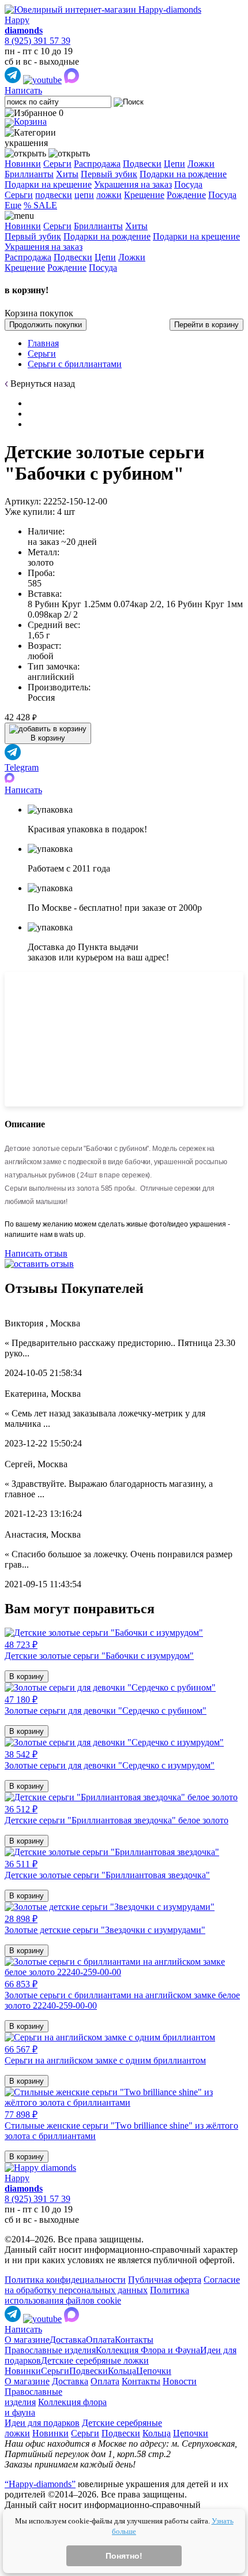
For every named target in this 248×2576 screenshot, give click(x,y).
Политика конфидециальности (65, 2280)
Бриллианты (29, 174)
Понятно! (124, 2556)
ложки (109, 195)
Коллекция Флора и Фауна (148, 2350)
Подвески (142, 164)
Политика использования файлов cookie (97, 2295)
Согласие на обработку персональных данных (122, 2285)
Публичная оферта (165, 2280)
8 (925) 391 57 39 (37, 41)
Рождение (186, 195)
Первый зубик (109, 174)
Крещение (144, 195)
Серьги (57, 164)
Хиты (67, 174)
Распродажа (97, 164)
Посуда (188, 184)
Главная (43, 343)
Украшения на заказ (133, 184)
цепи (84, 195)
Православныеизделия (33, 2397)
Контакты (134, 2340)
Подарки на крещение (48, 184)
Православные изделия (50, 2350)
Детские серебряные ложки (95, 2360)
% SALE (40, 205)
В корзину (27, 1676)
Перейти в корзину (206, 325)
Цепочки (154, 2371)
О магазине (27, 2340)
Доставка (68, 2340)
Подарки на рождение (183, 174)
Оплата (100, 2340)
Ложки (201, 164)
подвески (54, 195)
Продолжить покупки (46, 325)
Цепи (174, 164)
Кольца (122, 2371)
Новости (180, 2381)
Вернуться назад (43, 384)
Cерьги (19, 195)
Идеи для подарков (42, 2423)
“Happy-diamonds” (40, 2484)
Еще (13, 205)
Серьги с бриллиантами (75, 364)
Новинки (23, 164)
